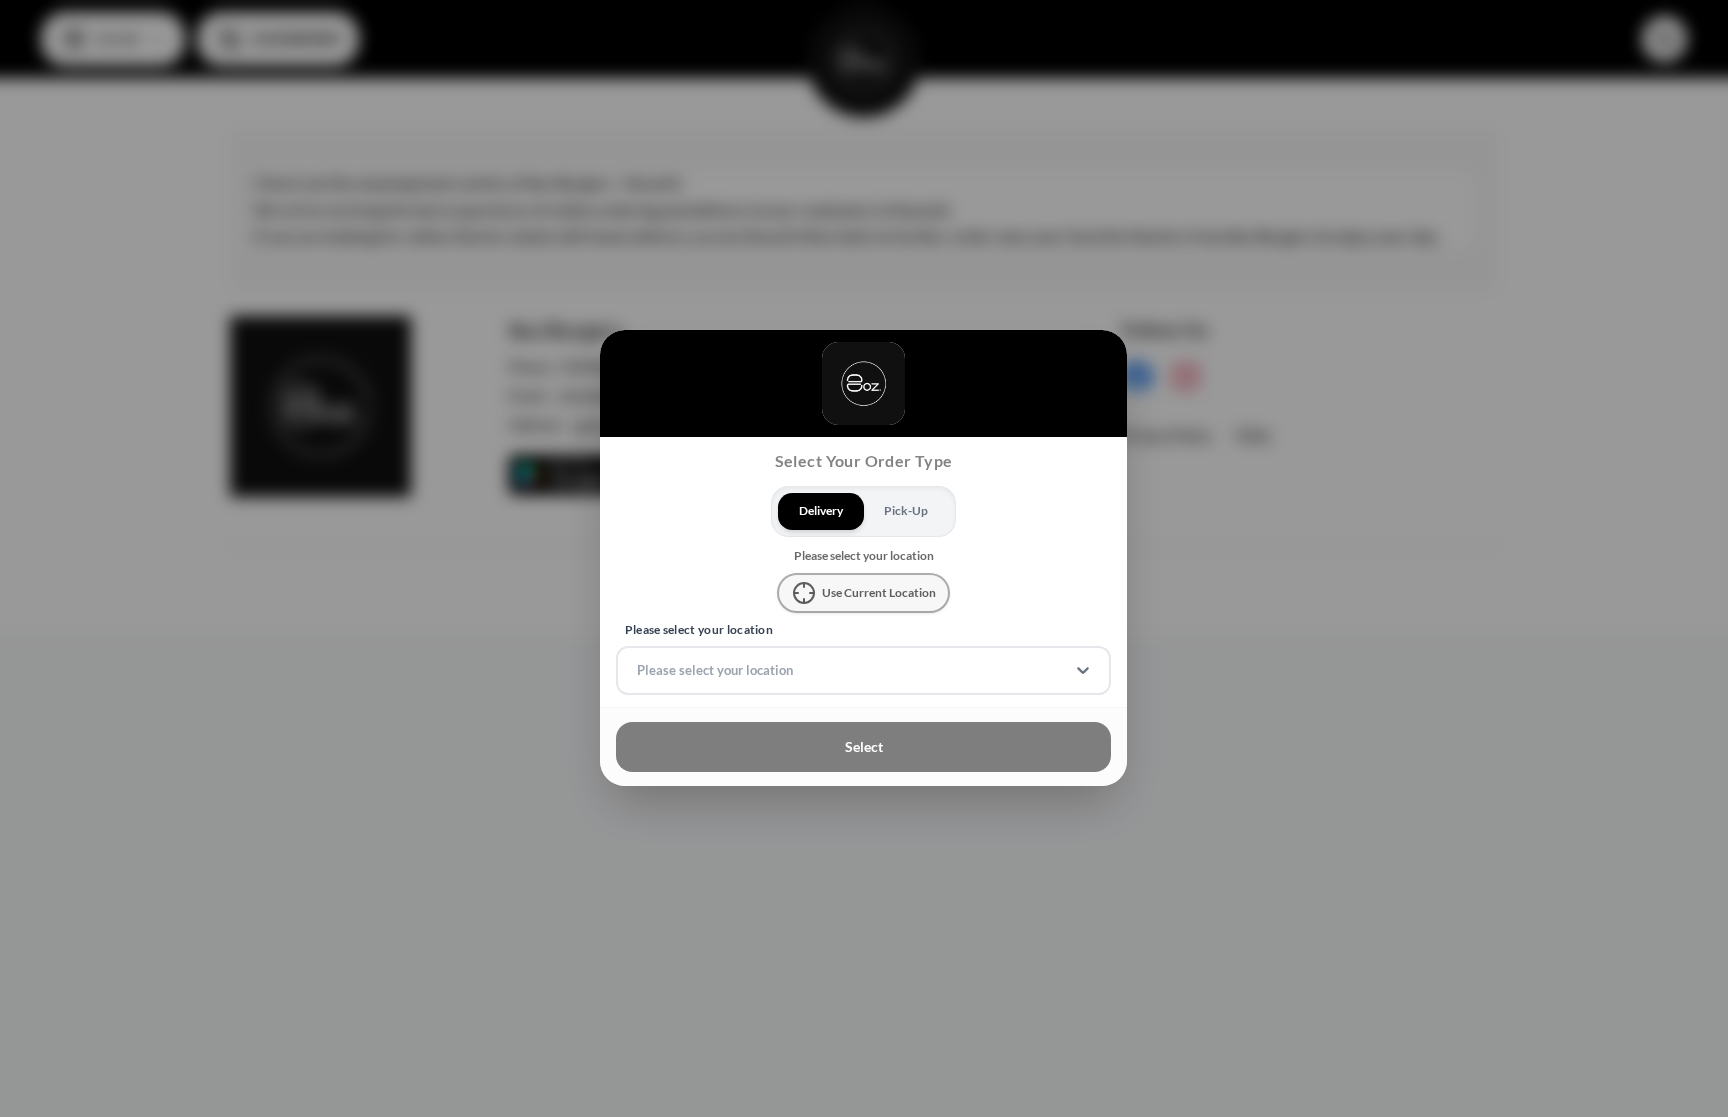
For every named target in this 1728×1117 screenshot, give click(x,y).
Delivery (821, 510)
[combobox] (638, 671)
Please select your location (699, 629)
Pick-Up (907, 510)
